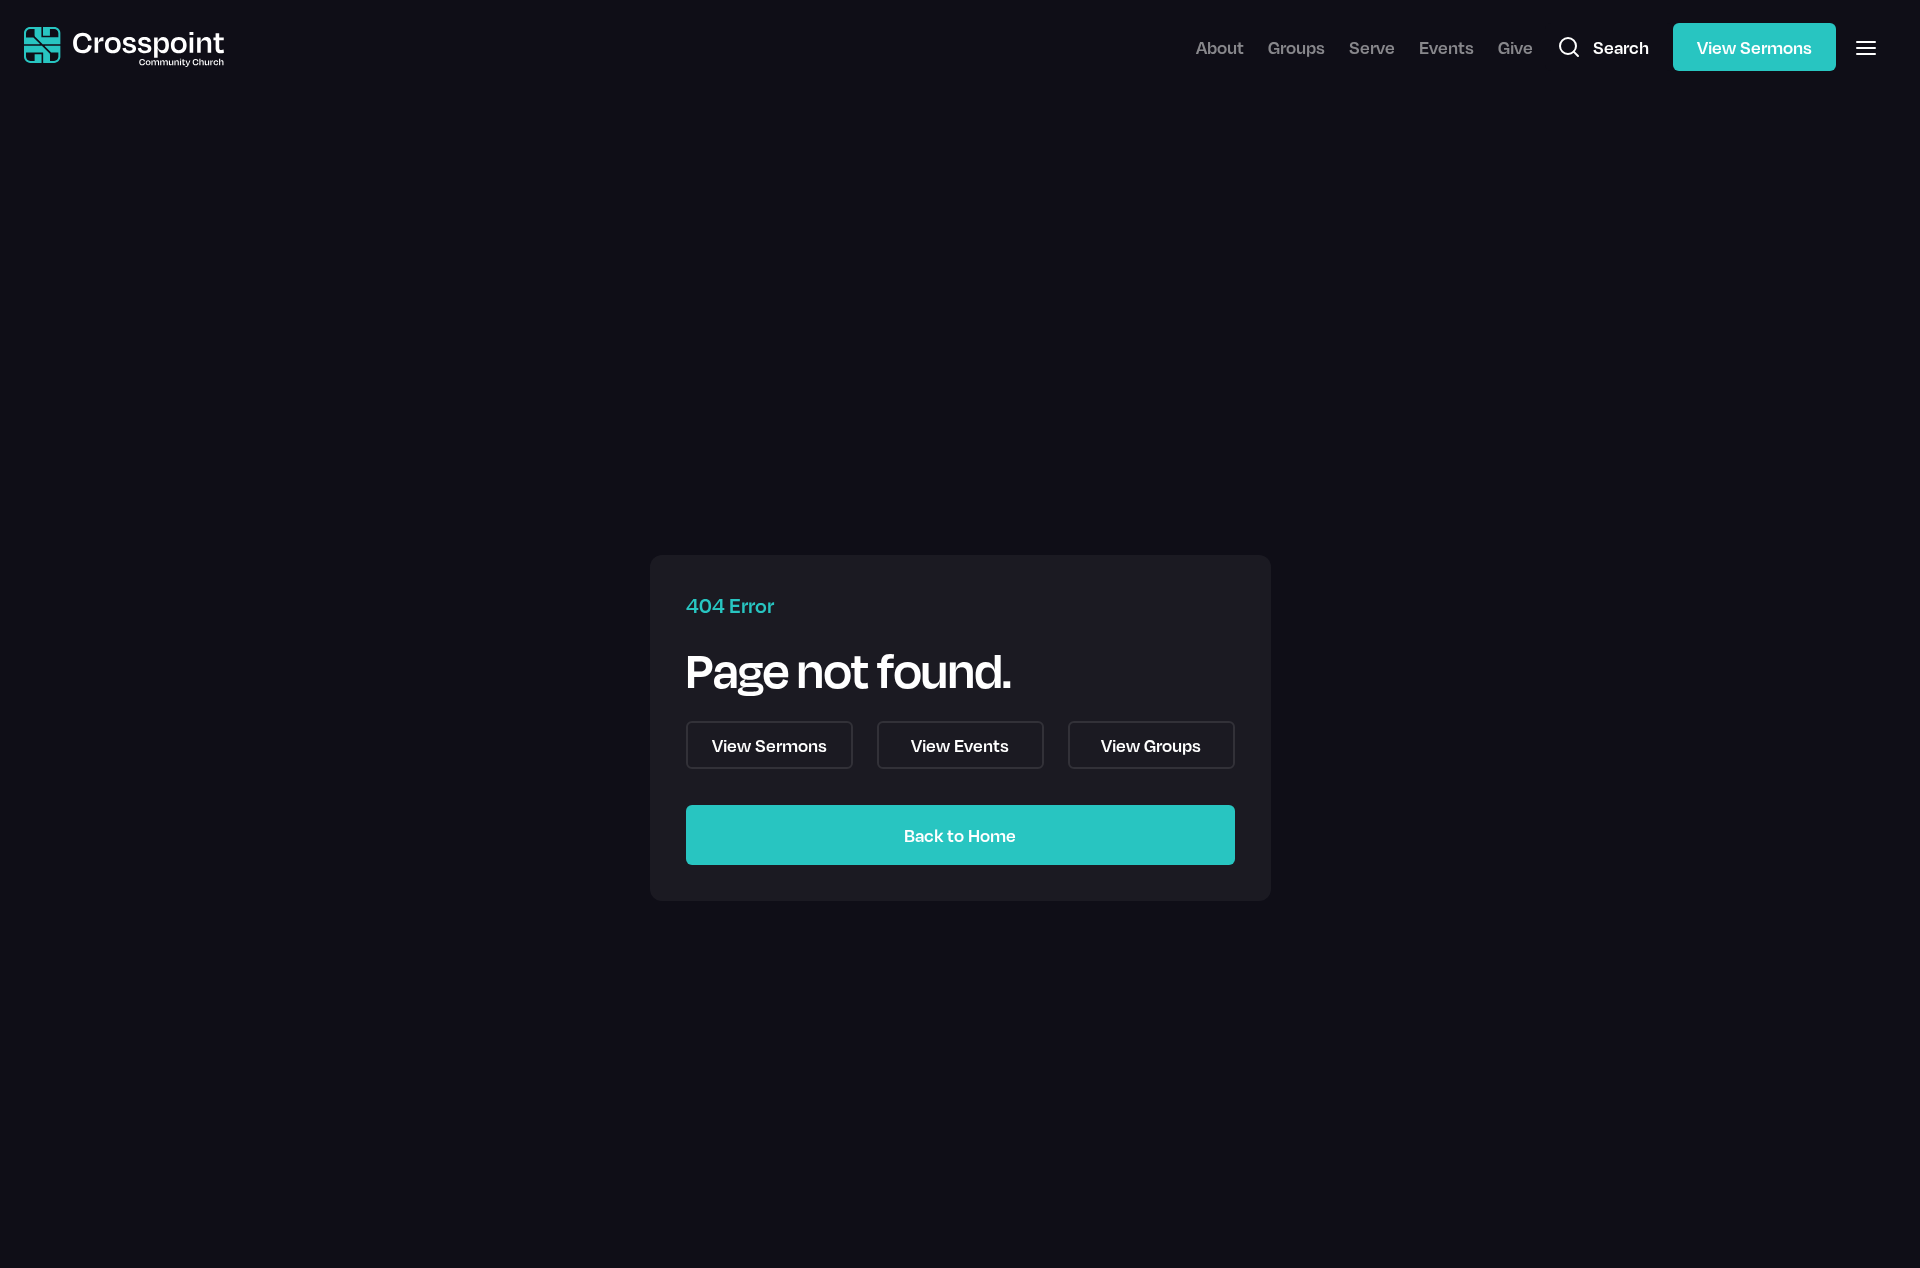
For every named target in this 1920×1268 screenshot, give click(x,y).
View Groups (1151, 745)
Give (1515, 47)
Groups (1296, 47)
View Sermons (1754, 47)
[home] (124, 47)
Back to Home (960, 835)
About (1220, 47)
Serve (1372, 47)
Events (1446, 47)
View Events (960, 745)
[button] (1866, 47)
